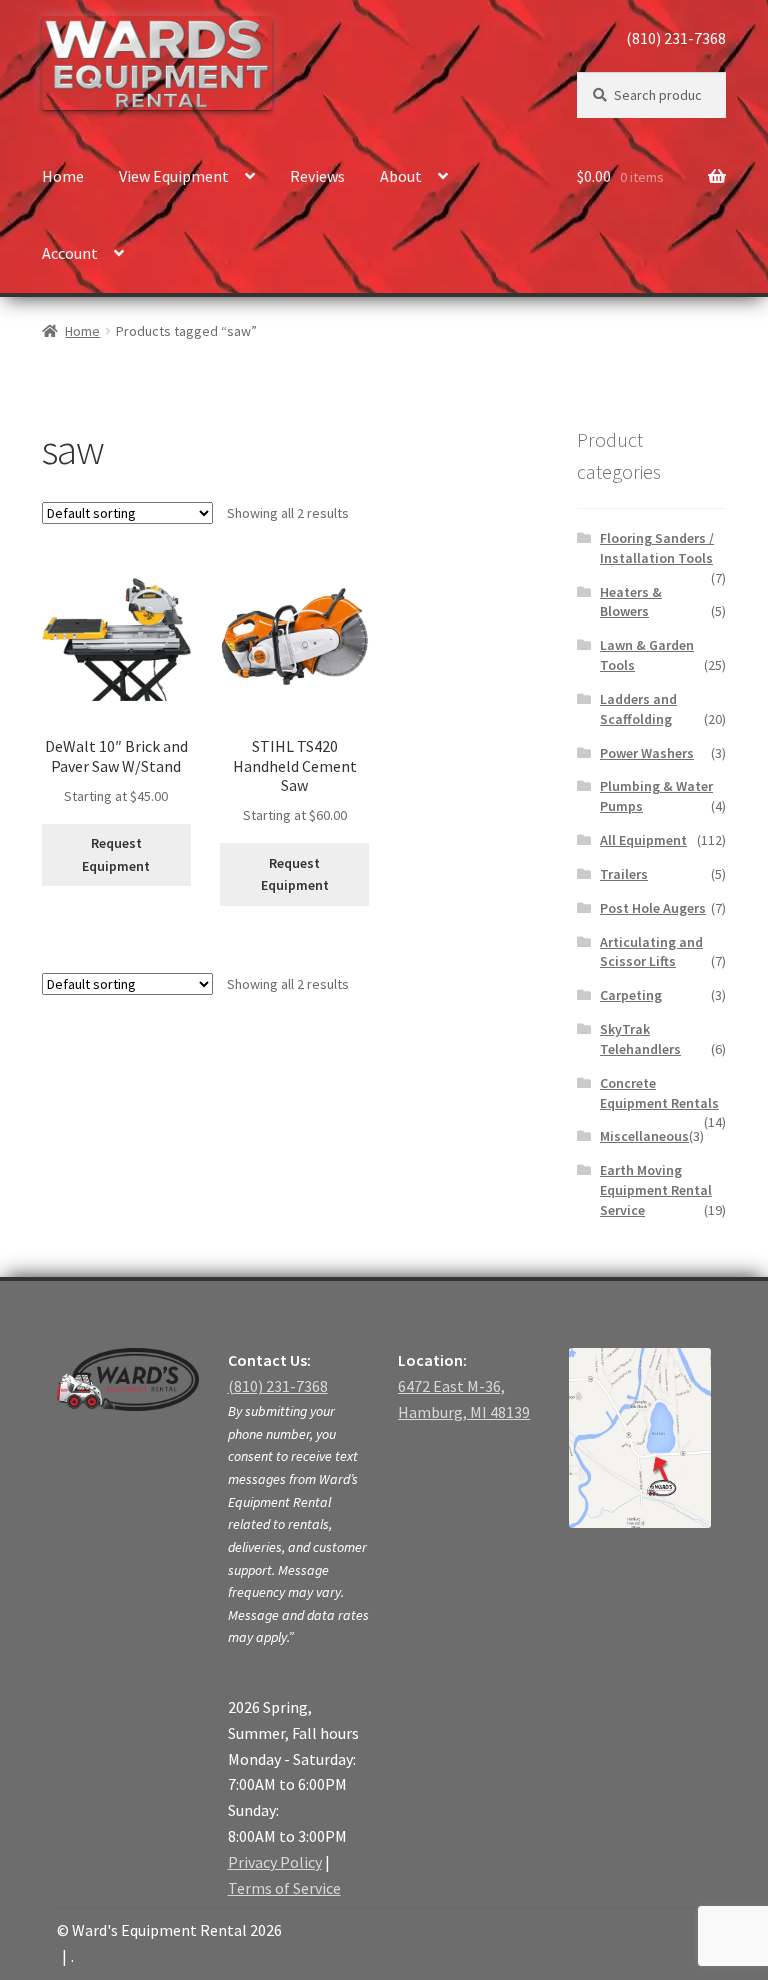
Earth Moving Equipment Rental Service (656, 1190)
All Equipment (643, 840)
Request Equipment (116, 854)
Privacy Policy (275, 1862)
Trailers (624, 874)
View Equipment (174, 176)
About (401, 176)
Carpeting (631, 995)
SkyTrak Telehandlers (640, 1039)
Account (70, 253)
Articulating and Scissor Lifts (651, 952)
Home (63, 176)
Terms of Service (284, 1888)
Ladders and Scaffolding (638, 709)
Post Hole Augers (653, 908)
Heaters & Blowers (631, 602)
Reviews (317, 176)
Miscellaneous (644, 1136)
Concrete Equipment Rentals (659, 1093)
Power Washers (647, 753)
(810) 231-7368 (676, 38)
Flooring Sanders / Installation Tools (657, 548)
